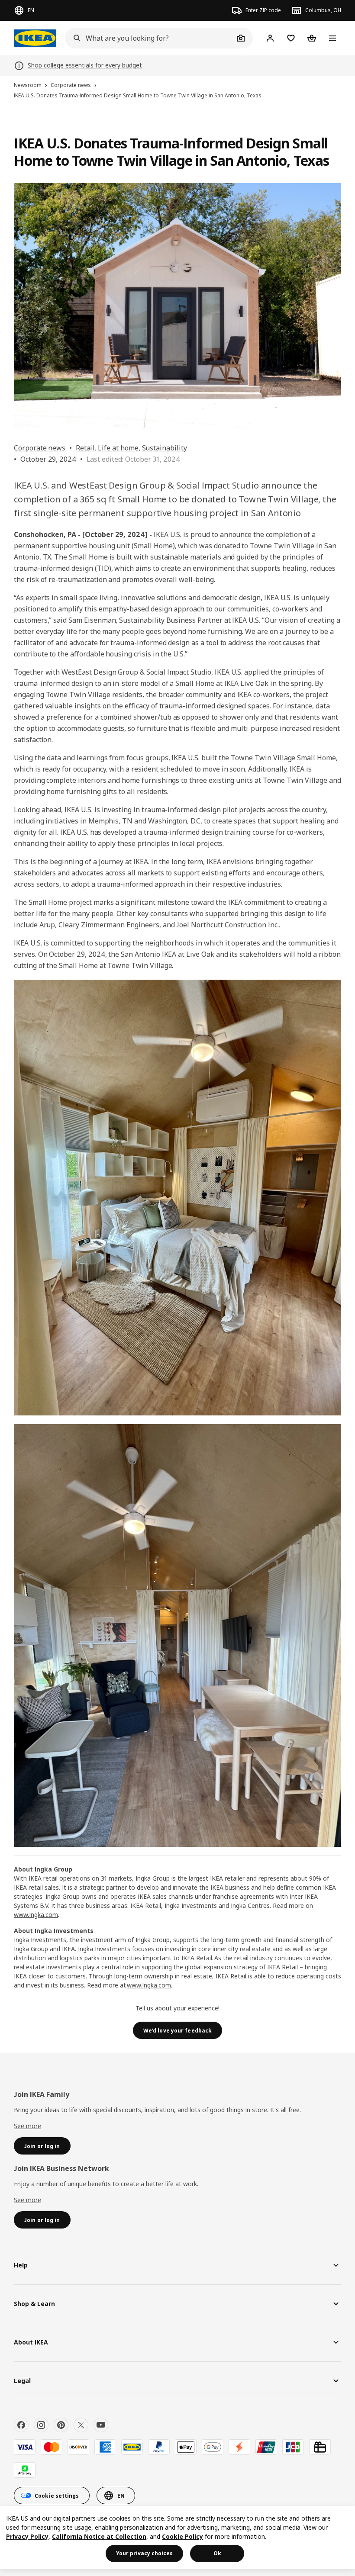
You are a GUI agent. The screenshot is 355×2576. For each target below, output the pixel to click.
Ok (217, 2553)
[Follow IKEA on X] (81, 2425)
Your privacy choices (144, 2553)
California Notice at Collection (99, 2536)
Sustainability (165, 448)
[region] (177, 2538)
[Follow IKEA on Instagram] (41, 2425)
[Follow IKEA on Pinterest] (61, 2425)
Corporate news (40, 448)
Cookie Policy (182, 2536)
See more (27, 2126)
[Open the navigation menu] (332, 38)
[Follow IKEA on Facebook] (21, 2425)
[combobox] (149, 38)
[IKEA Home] (35, 38)
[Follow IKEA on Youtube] (101, 2425)
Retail (85, 448)
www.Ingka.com (36, 1915)
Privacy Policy (27, 2536)
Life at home (118, 448)
